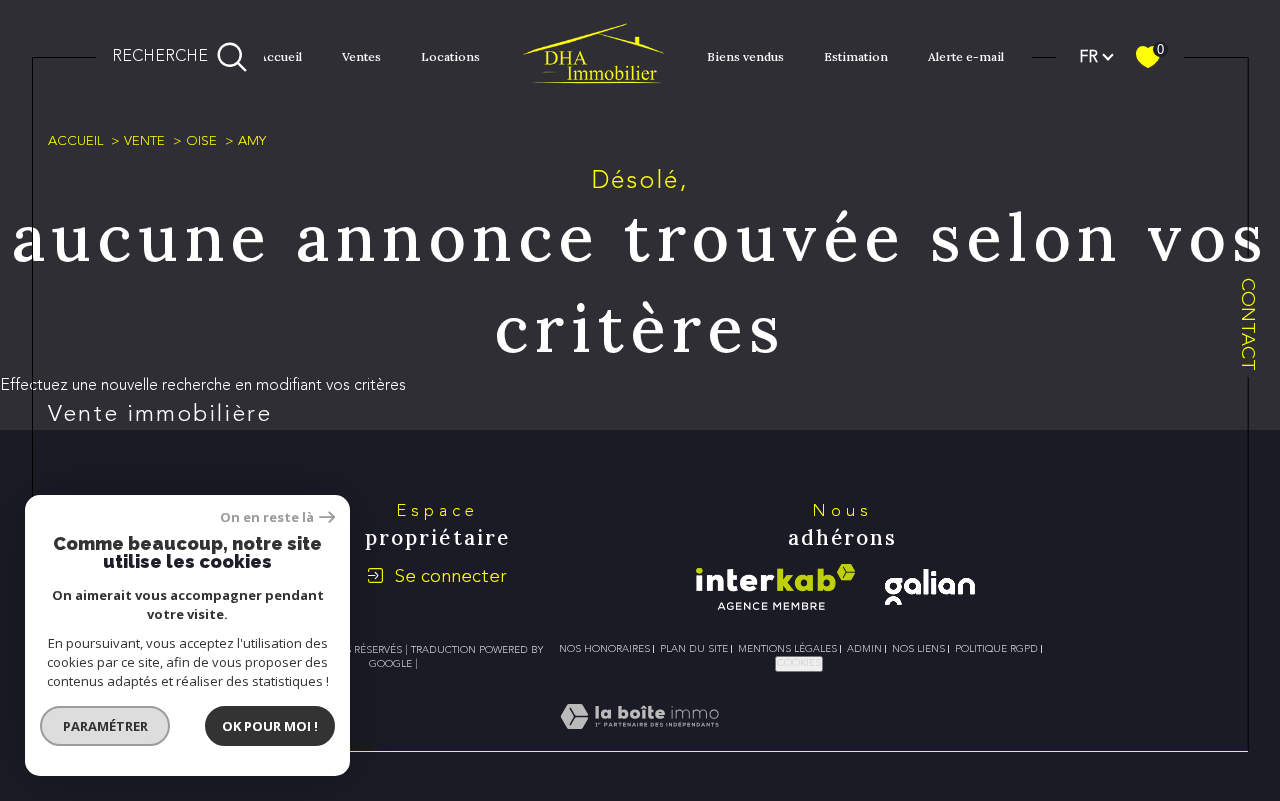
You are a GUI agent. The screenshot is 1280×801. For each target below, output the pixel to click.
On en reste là (267, 517)
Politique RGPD (996, 649)
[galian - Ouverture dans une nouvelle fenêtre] (930, 587)
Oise (201, 140)
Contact (1248, 324)
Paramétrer (105, 726)
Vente (144, 140)
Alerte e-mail (966, 56)
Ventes (361, 56)
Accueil (280, 56)
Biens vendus (745, 56)
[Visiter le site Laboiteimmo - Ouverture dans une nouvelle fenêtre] (639, 739)
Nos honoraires (604, 649)
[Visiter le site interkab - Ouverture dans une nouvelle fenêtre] (775, 587)
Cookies (799, 663)
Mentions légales (787, 649)
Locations (450, 56)
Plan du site (694, 649)
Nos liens (918, 649)
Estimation (856, 56)
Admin (864, 649)
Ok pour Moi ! (270, 726)
